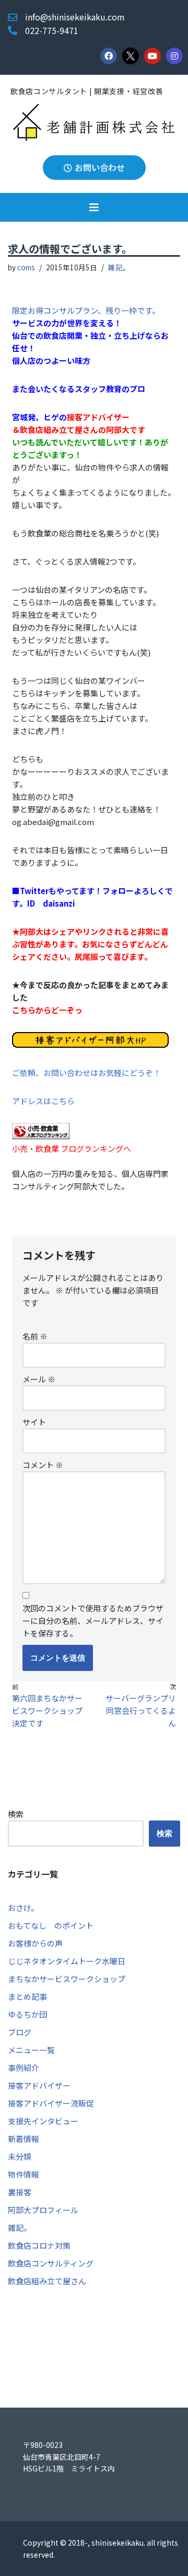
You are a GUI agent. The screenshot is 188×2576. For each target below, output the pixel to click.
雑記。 (119, 267)
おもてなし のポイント (51, 1925)
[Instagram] (174, 56)
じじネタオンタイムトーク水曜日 (67, 1961)
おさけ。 (23, 1908)
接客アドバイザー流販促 (51, 2103)
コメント (43, 1465)
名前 (35, 1336)
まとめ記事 (27, 1996)
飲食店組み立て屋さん (47, 2281)
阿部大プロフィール (43, 2210)
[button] (94, 207)
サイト (34, 1422)
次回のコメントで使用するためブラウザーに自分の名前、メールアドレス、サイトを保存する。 (93, 1621)
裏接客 (20, 2192)
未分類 (20, 2156)
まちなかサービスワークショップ (67, 1979)
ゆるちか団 (27, 2014)
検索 (16, 1814)
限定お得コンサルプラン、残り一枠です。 (86, 310)
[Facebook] (109, 56)
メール (39, 1379)
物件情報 (23, 2174)
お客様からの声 (35, 1943)
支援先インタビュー (43, 2121)
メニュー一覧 (31, 2050)
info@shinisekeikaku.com (75, 17)
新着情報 (23, 2139)
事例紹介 (23, 2068)
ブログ (20, 2032)
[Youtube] (152, 56)
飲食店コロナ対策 (39, 2245)
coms (26, 267)
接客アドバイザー (39, 2085)
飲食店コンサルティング (51, 2263)
